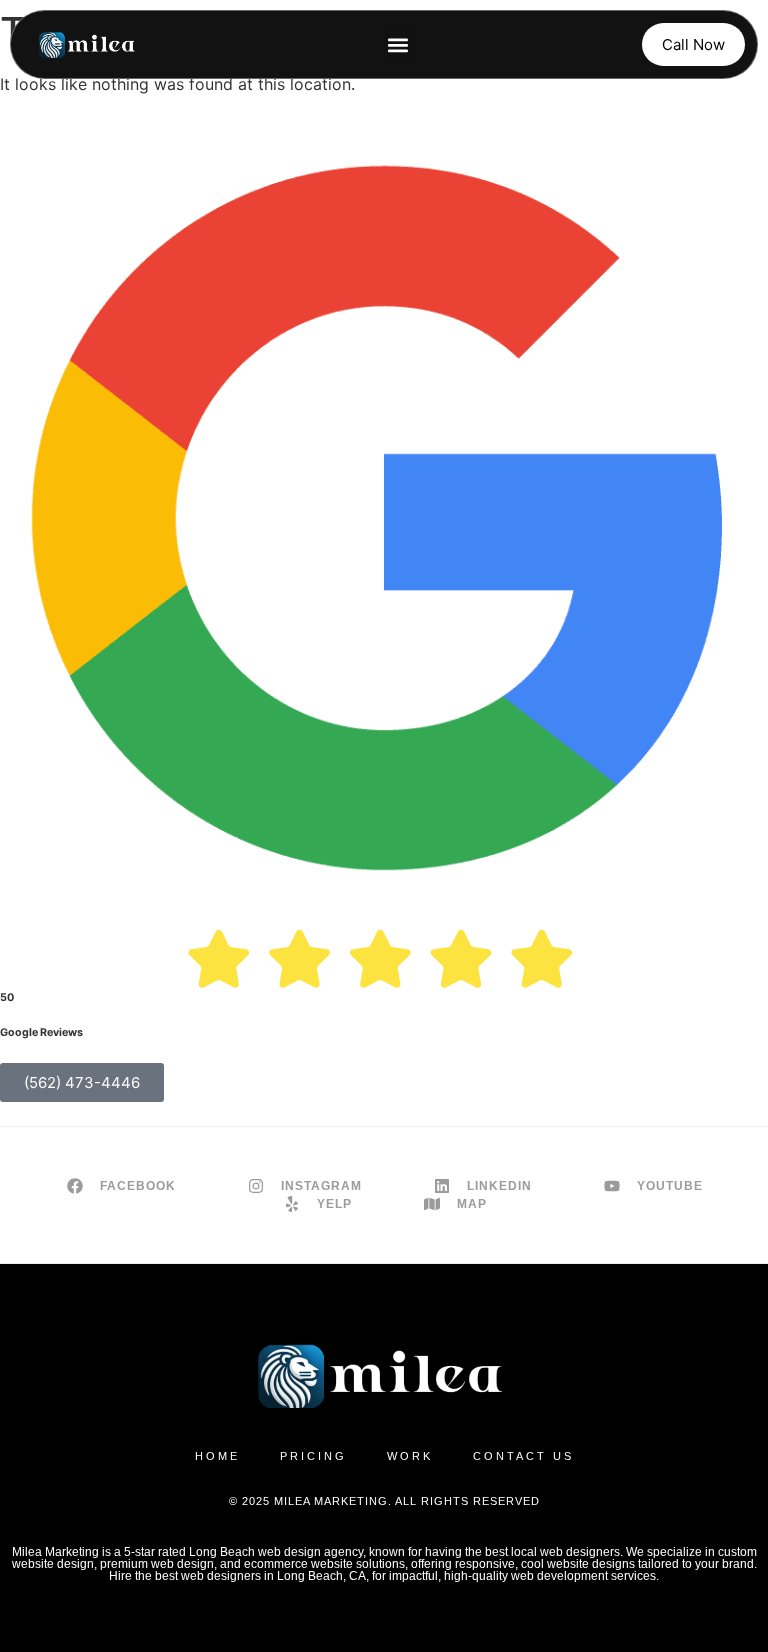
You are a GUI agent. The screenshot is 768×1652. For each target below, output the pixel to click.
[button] (398, 44)
